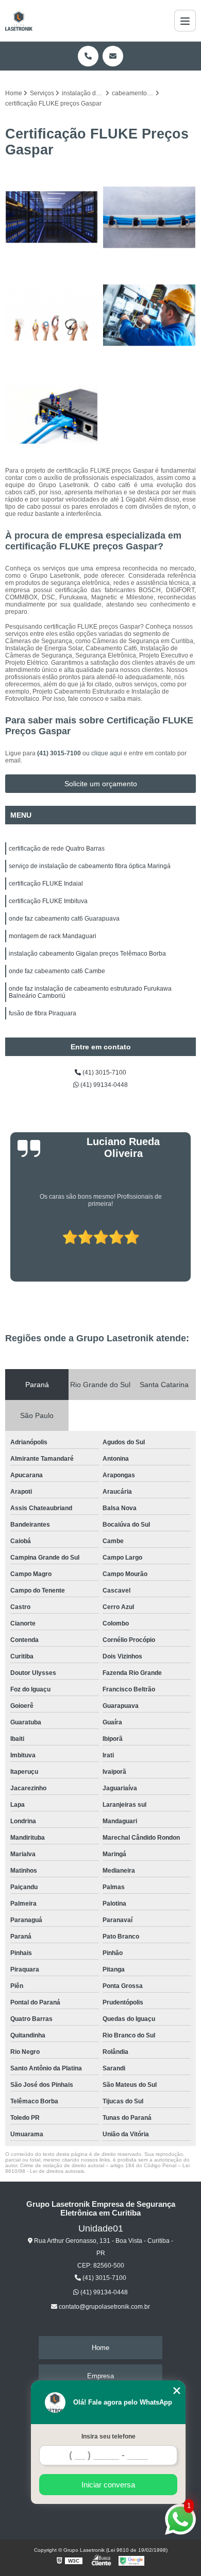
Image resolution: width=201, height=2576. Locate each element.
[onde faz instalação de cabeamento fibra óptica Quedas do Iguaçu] (52, 217)
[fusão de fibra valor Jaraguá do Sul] (52, 413)
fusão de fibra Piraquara (43, 1013)
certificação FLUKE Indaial (46, 884)
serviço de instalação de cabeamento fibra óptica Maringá (90, 866)
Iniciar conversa (108, 2485)
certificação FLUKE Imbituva (48, 901)
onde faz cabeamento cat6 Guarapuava (64, 919)
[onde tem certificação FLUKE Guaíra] (149, 217)
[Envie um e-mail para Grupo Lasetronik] (113, 56)
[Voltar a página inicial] (19, 21)
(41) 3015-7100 (60, 753)
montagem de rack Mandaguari (53, 936)
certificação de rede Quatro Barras (57, 849)
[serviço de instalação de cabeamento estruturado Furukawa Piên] (52, 315)
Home (100, 2348)
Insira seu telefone (108, 2436)
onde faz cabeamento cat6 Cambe (57, 971)
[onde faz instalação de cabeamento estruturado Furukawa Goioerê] (149, 315)
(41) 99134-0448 (103, 1085)
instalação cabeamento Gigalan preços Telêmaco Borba (87, 954)
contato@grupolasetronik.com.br (104, 2307)
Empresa (100, 2376)
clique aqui (107, 753)
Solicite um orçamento (101, 784)
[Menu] (185, 21)
